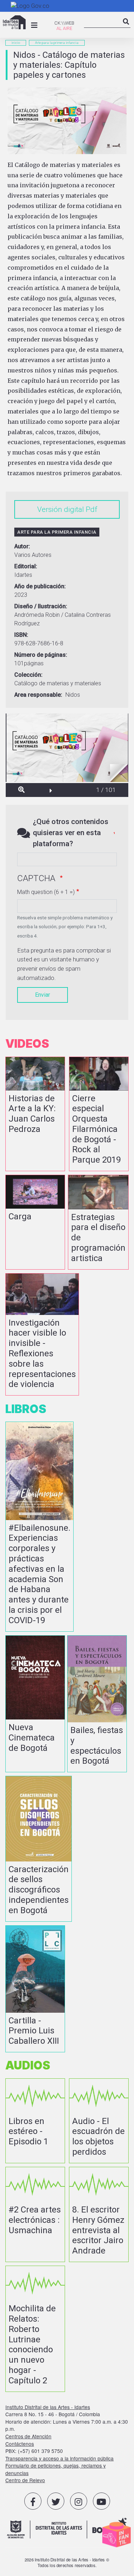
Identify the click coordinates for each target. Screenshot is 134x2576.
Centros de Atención (28, 2436)
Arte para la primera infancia (57, 43)
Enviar (43, 995)
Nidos (73, 695)
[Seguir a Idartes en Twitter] (56, 2501)
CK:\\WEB (64, 23)
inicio (16, 43)
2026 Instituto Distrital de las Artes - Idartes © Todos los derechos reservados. (67, 2562)
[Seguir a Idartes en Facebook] (33, 2501)
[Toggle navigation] (34, 25)
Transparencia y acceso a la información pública (59, 2458)
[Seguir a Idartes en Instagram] (79, 2501)
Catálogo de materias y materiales (58, 683)
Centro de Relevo (25, 2480)
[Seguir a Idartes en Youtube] (101, 2501)
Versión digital (61, 509)
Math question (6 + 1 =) (46, 892)
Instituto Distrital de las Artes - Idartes (48, 2407)
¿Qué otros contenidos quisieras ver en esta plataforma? (71, 833)
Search (126, 27)
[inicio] (14, 22)
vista (35, 1114)
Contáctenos (20, 2444)
